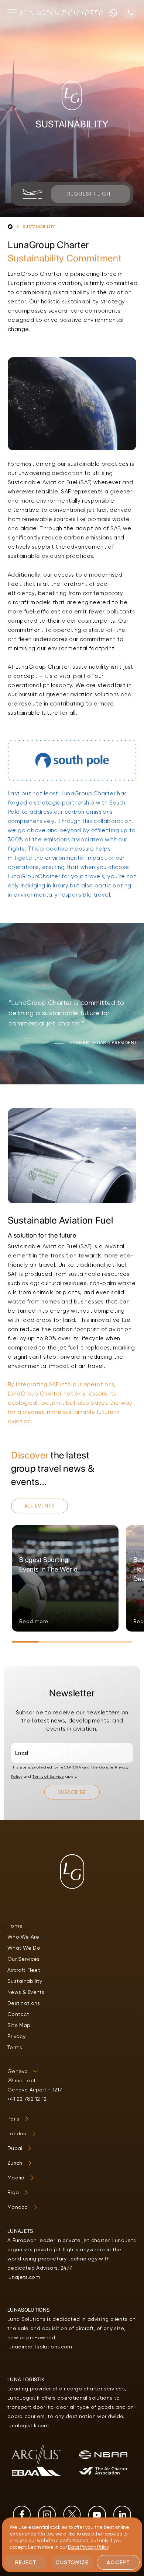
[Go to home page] (62, 13)
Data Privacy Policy (89, 2547)
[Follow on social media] (22, 2515)
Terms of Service (48, 1776)
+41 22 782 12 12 (27, 2099)
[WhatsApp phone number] (113, 13)
